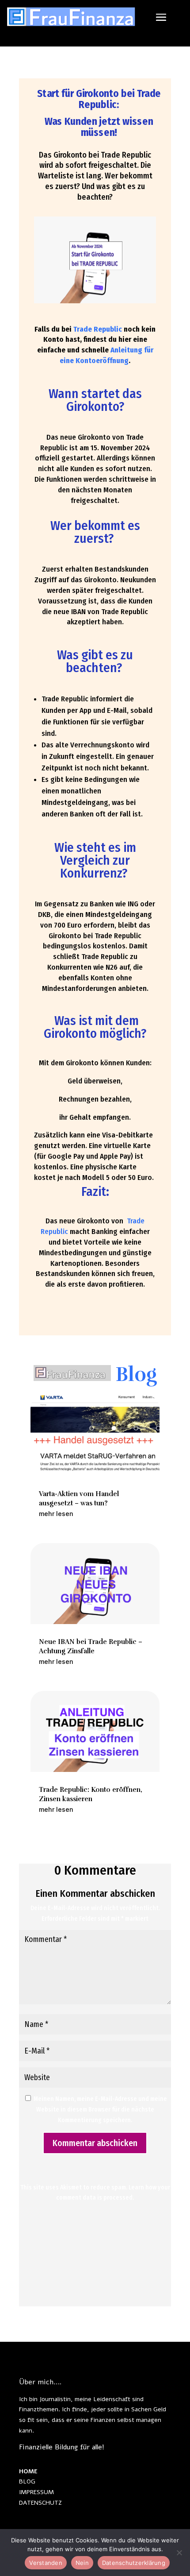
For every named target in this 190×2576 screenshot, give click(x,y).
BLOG (27, 2481)
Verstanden (46, 2563)
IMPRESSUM (36, 2492)
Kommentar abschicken (95, 2143)
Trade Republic (99, 329)
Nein (82, 2563)
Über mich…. (40, 2382)
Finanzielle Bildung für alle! (62, 2447)
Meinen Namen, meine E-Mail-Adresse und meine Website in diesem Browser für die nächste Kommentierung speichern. (100, 2110)
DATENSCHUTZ (40, 2503)
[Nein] (179, 2553)
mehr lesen (56, 1514)
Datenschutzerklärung (134, 2563)
